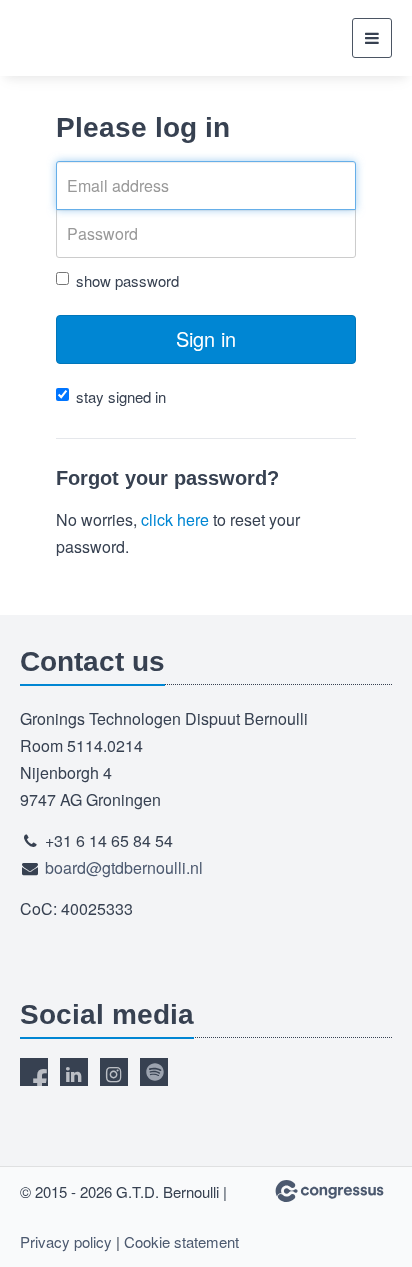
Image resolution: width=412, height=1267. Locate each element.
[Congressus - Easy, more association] (329, 1191)
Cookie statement (181, 1241)
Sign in (206, 338)
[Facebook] (34, 1072)
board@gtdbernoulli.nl (124, 867)
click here (175, 519)
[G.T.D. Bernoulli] (95, 38)
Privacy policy (66, 1241)
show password (127, 280)
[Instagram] (114, 1072)
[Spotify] (154, 1072)
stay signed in (121, 396)
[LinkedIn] (74, 1072)
